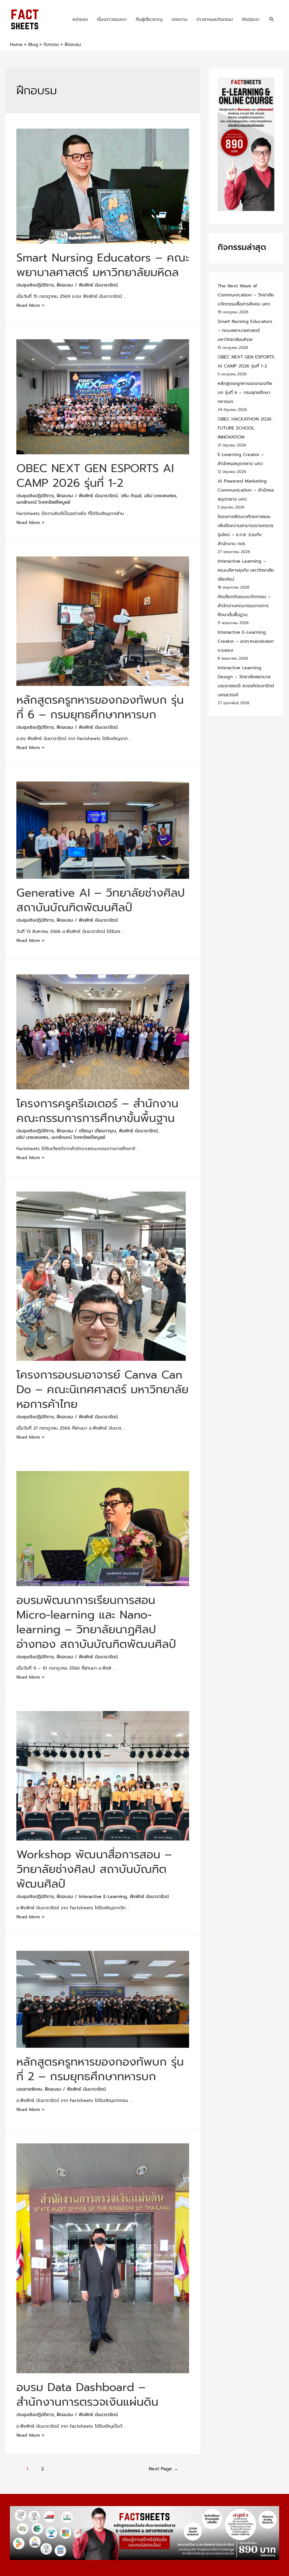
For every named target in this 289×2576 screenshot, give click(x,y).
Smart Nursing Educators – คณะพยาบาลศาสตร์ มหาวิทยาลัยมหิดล (103, 265)
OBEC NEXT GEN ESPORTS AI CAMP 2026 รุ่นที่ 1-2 (95, 476)
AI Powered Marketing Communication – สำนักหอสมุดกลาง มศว (246, 490)
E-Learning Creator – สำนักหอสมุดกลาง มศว (241, 459)
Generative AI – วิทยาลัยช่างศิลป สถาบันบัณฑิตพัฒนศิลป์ (101, 900)
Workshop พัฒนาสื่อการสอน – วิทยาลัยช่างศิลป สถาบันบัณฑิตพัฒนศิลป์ (94, 1869)
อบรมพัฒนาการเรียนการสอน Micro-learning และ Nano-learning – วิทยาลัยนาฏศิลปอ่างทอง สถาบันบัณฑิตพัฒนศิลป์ (96, 1622)
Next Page (163, 2469)
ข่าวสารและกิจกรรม (215, 19)
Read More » (30, 305)
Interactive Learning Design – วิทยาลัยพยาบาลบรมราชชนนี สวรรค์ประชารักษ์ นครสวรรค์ (246, 681)
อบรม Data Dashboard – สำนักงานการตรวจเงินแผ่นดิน (87, 2395)
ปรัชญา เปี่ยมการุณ (97, 1131)
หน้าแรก (80, 19)
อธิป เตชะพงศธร (160, 496)
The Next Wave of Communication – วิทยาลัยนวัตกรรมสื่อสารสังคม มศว (246, 295)
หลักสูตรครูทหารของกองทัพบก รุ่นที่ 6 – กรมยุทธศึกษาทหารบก (100, 707)
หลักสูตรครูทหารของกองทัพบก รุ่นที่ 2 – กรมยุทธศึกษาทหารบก (100, 2069)
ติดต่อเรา (251, 19)
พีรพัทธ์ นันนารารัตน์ (98, 285)
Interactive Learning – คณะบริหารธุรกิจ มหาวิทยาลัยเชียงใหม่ (246, 570)
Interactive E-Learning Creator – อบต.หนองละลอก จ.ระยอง (246, 641)
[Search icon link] (272, 19)
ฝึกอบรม (65, 285)
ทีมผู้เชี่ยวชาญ (149, 19)
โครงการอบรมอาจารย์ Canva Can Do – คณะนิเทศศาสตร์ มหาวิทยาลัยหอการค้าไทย (102, 1390)
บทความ (179, 19)
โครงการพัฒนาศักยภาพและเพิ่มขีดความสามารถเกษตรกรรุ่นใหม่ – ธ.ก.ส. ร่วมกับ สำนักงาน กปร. (246, 530)
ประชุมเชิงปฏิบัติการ (35, 285)
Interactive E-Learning (103, 1897)
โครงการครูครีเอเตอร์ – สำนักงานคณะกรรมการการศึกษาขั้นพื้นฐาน (97, 1111)
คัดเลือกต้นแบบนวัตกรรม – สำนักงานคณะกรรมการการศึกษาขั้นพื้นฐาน (244, 606)
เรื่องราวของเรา (112, 19)
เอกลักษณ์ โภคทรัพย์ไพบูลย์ (43, 502)
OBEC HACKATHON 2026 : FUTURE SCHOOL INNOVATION (246, 428)
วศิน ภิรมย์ (131, 496)
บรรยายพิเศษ (29, 2089)
